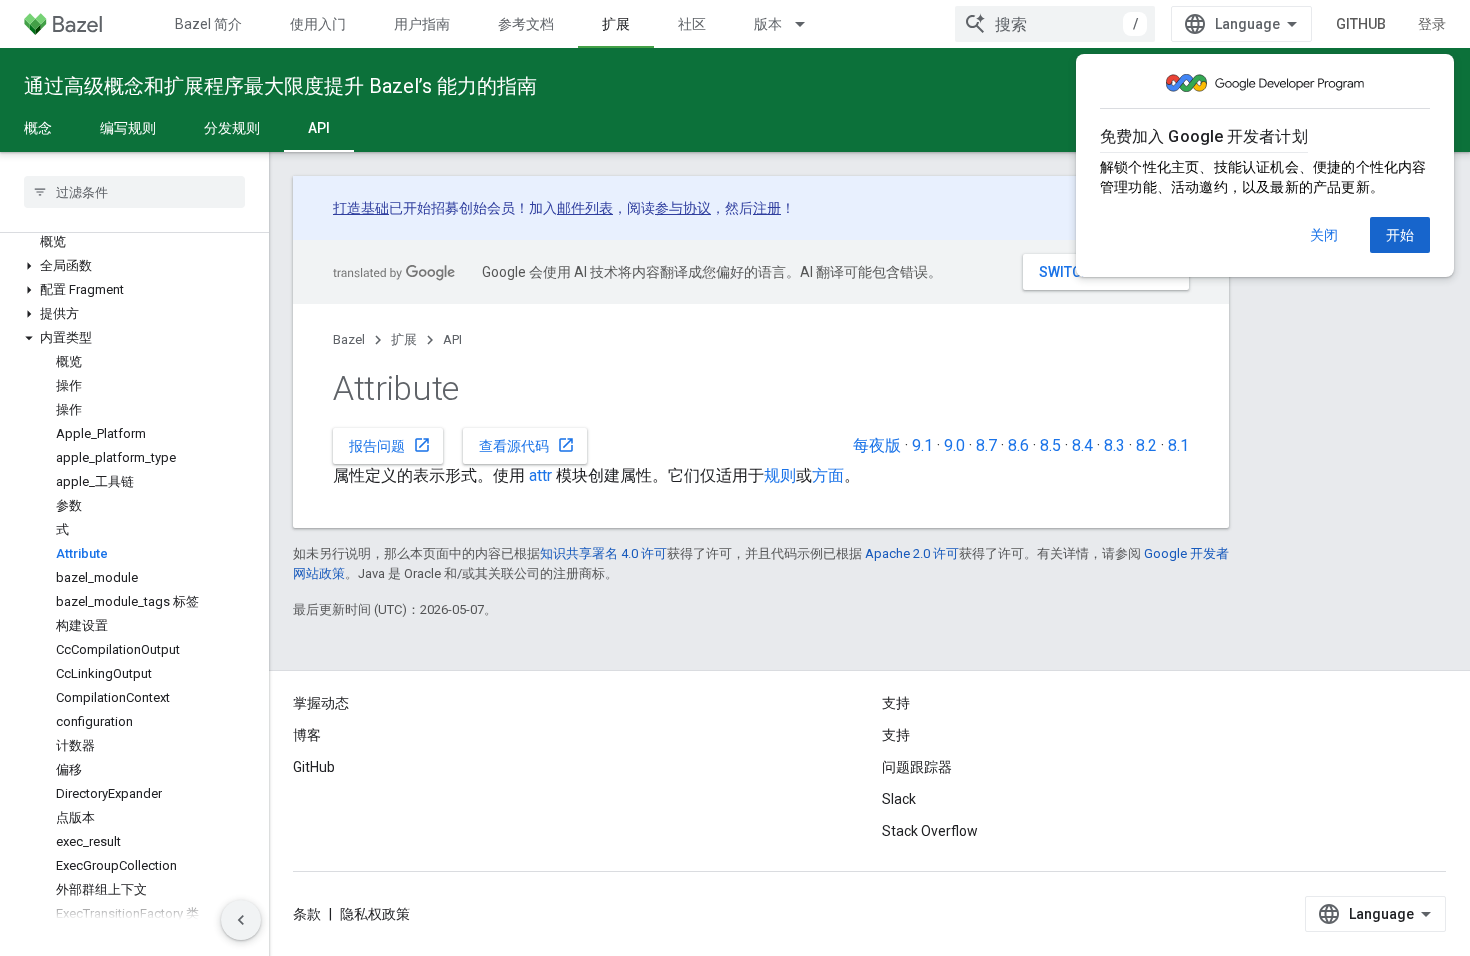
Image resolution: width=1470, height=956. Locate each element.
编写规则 (128, 128)
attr (540, 475)
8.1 (1178, 445)
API (319, 128)
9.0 (954, 445)
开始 (1400, 235)
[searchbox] (134, 192)
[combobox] (1055, 24)
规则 (780, 475)
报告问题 (390, 445)
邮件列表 (585, 208)
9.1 (922, 445)
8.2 (1146, 445)
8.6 (1018, 445)
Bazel (349, 339)
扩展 (616, 24)
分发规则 (232, 128)
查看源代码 (527, 445)
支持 (896, 735)
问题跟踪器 (917, 767)
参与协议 (683, 208)
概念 (38, 128)
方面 (828, 475)
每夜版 (877, 445)
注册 (767, 208)
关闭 (1324, 235)
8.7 (986, 445)
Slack (899, 799)
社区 (692, 24)
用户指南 (422, 24)
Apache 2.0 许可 (912, 553)
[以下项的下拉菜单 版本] (809, 24)
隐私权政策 (375, 914)
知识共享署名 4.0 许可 (603, 553)
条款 (307, 914)
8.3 (1114, 445)
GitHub (1361, 24)
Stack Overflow (930, 831)
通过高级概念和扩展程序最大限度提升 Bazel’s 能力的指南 (280, 86)
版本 (768, 24)
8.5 (1050, 445)
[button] (134, 266)
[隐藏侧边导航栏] (241, 920)
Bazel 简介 (208, 24)
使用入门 (318, 24)
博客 (307, 735)
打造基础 (361, 208)
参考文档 (526, 24)
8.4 (1082, 445)
